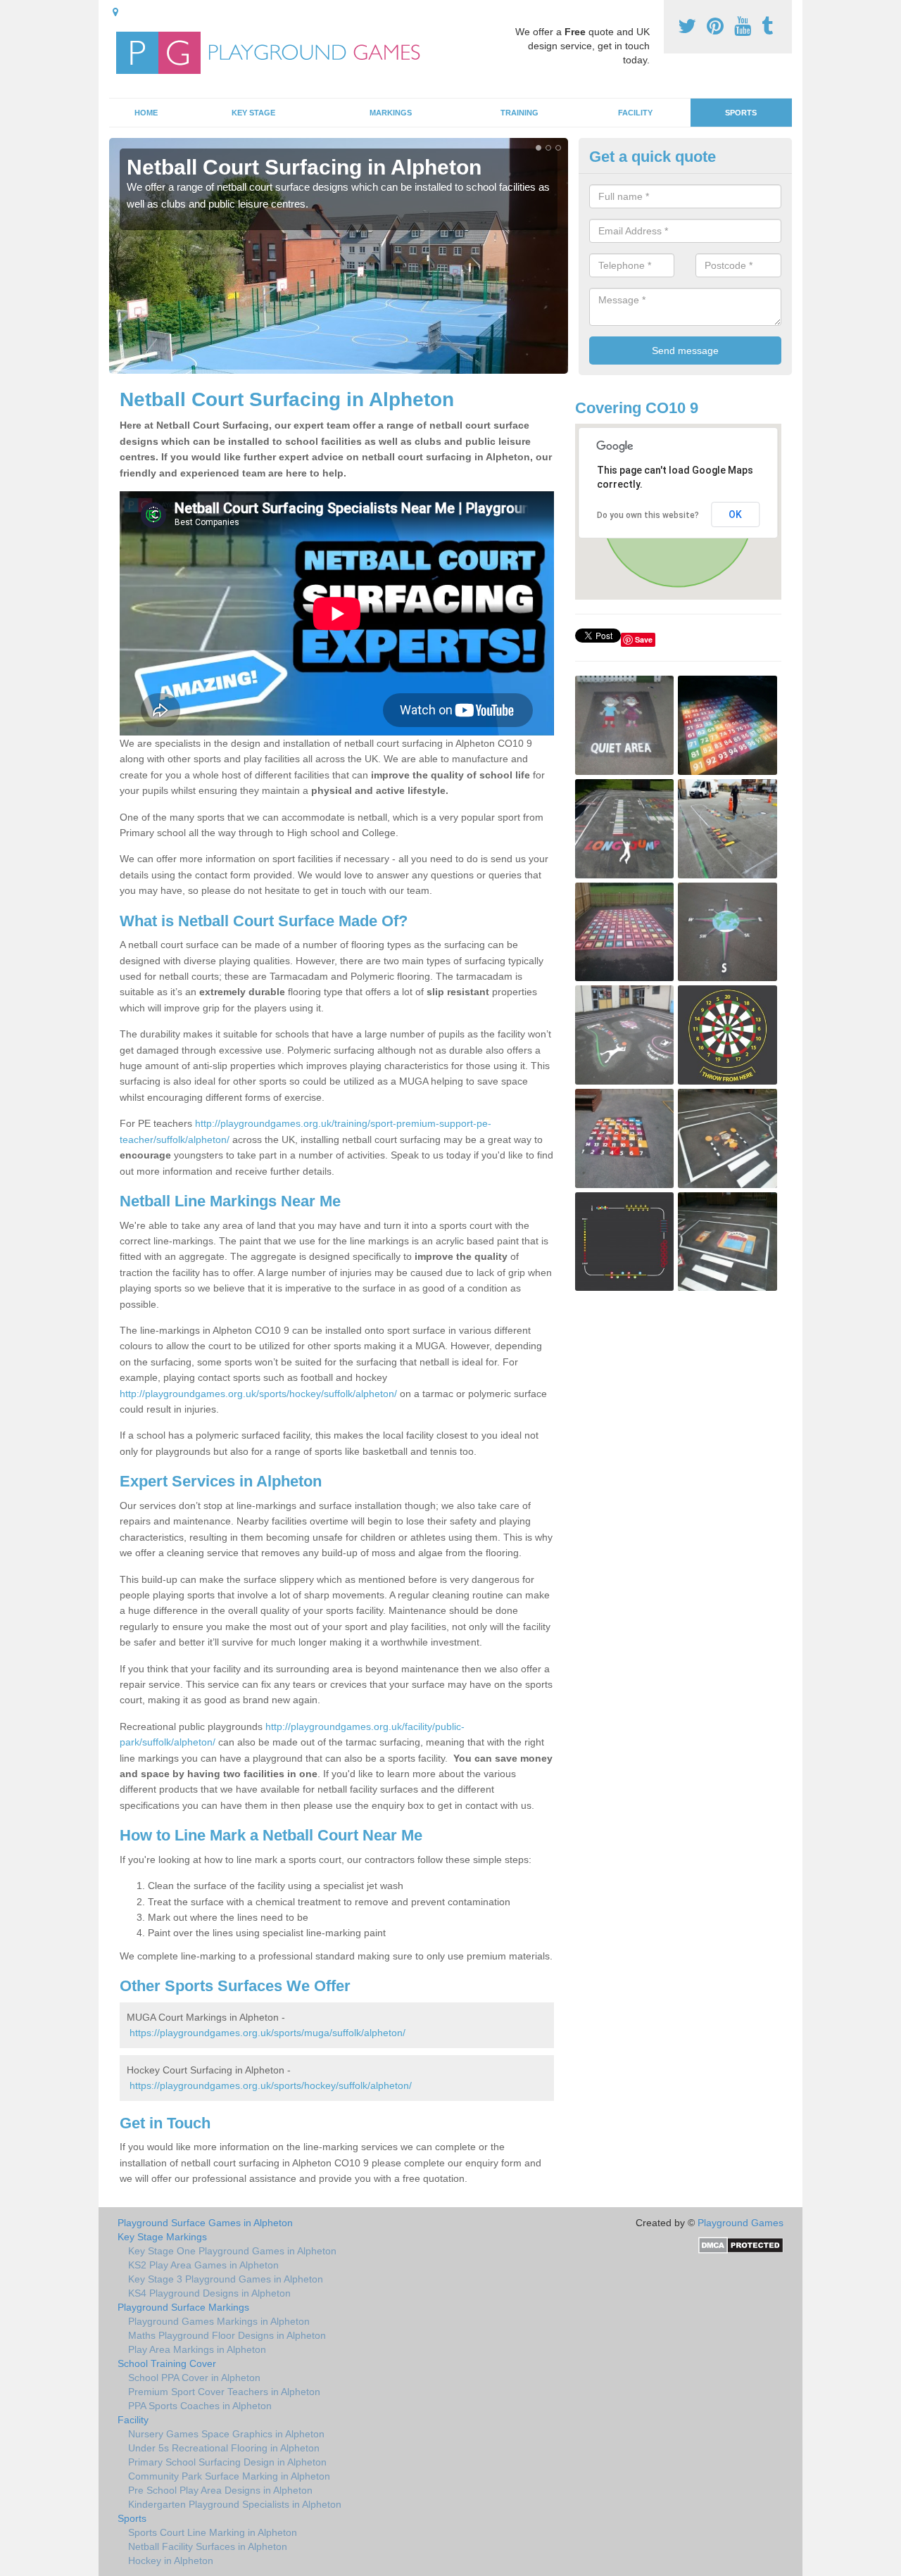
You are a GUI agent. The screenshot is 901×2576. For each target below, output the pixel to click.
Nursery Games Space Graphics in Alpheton (226, 2434)
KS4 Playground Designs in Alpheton (209, 2293)
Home (146, 113)
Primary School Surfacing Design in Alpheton (227, 2462)
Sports (741, 113)
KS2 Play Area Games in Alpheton (203, 2265)
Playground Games (741, 2223)
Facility (635, 113)
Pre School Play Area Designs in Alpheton (220, 2490)
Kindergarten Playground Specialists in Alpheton (235, 2504)
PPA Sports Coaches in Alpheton (200, 2406)
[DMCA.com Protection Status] (741, 2244)
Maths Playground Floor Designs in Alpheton (227, 2335)
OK (735, 514)
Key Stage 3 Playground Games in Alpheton (226, 2279)
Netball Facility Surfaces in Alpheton (208, 2546)
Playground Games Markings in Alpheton (219, 2321)
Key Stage (253, 113)
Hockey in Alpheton (171, 2561)
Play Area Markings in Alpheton (197, 2349)
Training (519, 113)
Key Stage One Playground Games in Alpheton (232, 2251)
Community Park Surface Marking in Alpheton (229, 2476)
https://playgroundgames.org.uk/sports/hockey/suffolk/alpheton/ (271, 2085)
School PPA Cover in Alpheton (194, 2378)
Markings (391, 113)
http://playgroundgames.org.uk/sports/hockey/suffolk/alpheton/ (258, 1394)
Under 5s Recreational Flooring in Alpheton (224, 2448)
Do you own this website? (648, 515)
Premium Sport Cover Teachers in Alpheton (224, 2392)
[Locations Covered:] (115, 12)
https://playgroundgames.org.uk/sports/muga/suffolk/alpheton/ (267, 2033)
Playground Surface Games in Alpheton (205, 2223)
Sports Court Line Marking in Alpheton (213, 2532)
